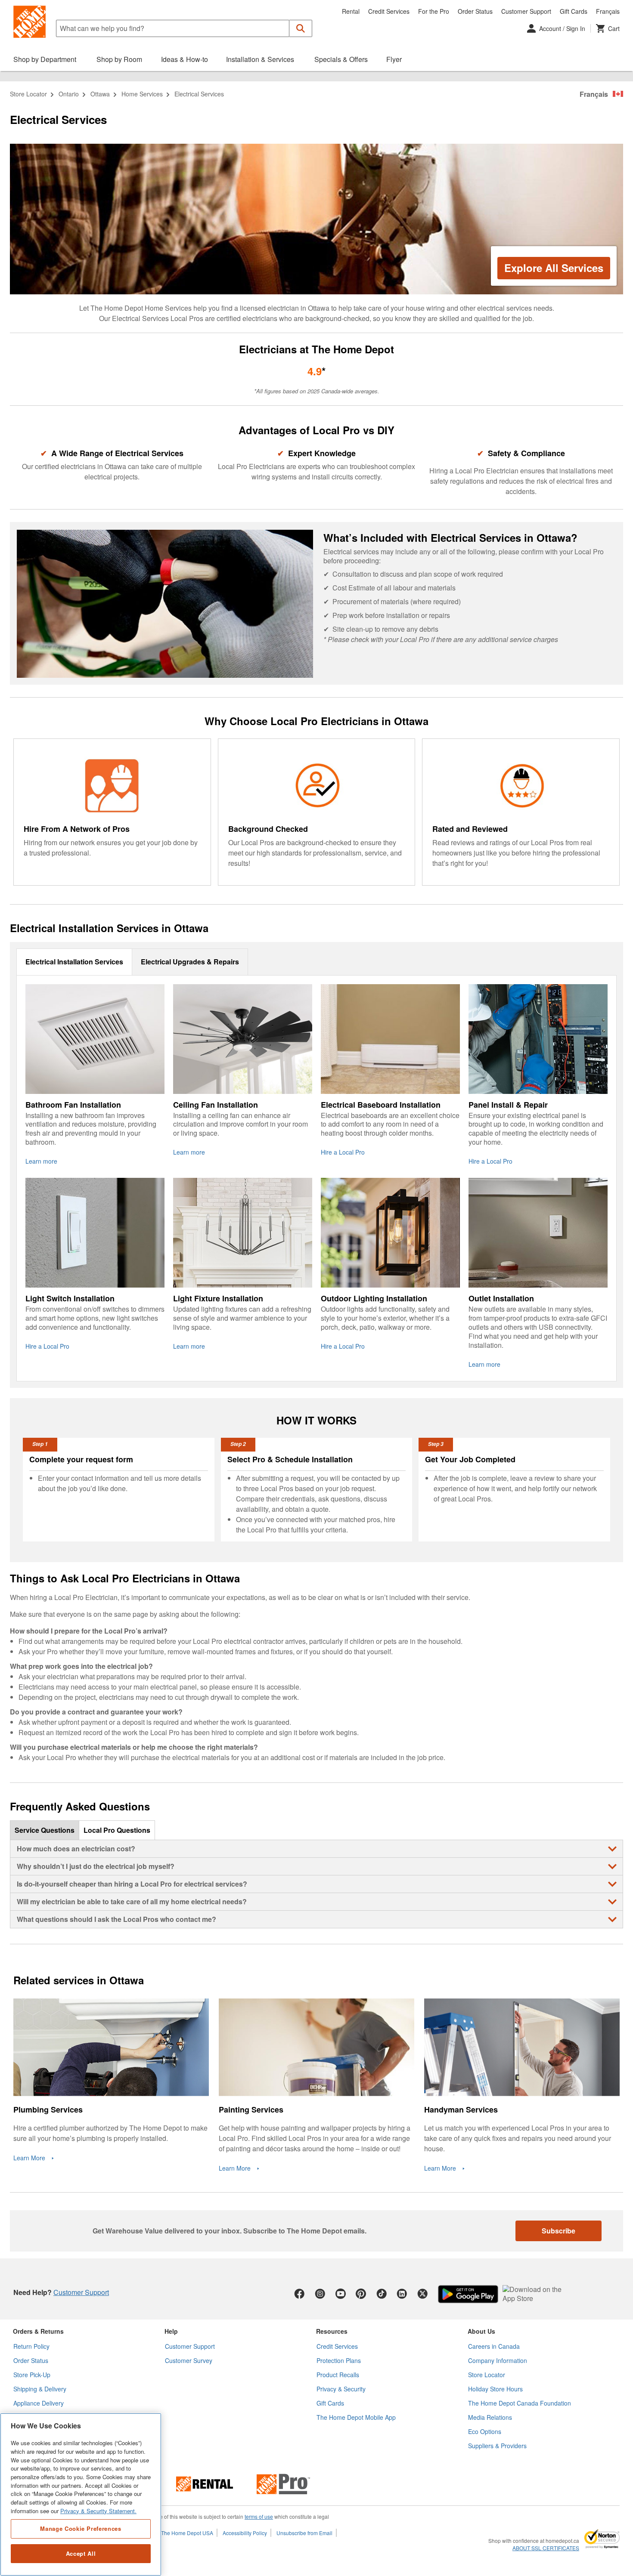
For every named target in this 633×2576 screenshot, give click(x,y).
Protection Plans (339, 2360)
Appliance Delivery (39, 2403)
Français (608, 11)
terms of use (259, 2516)
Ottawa (100, 94)
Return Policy (31, 2346)
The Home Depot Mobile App (356, 2417)
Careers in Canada (494, 2346)
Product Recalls (338, 2375)
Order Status (475, 11)
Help (171, 2331)
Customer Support (526, 11)
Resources (332, 2331)
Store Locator (28, 94)
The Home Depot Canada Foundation (520, 2403)
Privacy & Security (341, 2389)
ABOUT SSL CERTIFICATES (546, 2548)
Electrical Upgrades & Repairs (190, 962)
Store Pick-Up (32, 2375)
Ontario (69, 94)
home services (142, 94)
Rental (351, 11)
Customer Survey (189, 2360)
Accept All (81, 2553)
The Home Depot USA (187, 2533)
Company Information (498, 2360)
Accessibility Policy (245, 2533)
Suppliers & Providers (497, 2446)
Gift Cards (574, 11)
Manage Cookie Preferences (81, 2528)
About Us (481, 2331)
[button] (301, 28)
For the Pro (434, 11)
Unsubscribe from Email (304, 2533)
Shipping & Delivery (40, 2389)
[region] (81, 2494)
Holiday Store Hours (495, 2389)
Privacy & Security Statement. (98, 2511)
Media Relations (490, 2417)
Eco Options (485, 2431)
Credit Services (389, 11)
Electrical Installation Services (74, 962)
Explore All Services (554, 268)
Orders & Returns (38, 2331)
